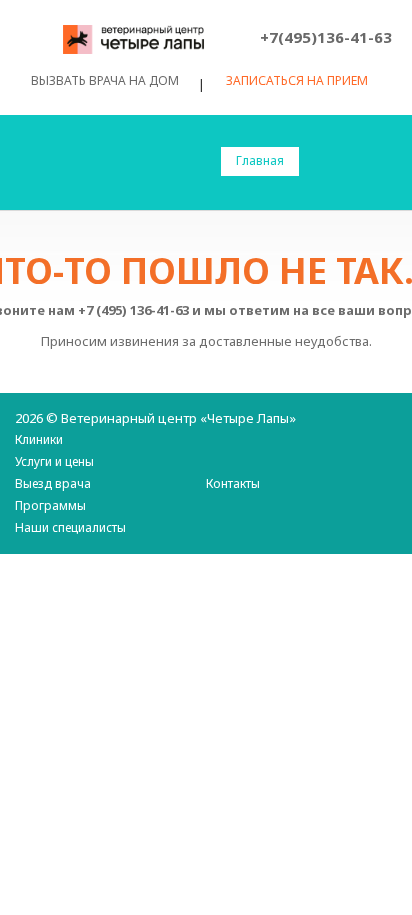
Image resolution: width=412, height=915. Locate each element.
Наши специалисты (70, 527)
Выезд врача (53, 483)
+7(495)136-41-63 (326, 37)
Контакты (233, 483)
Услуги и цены (54, 461)
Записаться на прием (297, 81)
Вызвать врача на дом (105, 80)
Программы (50, 505)
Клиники (39, 439)
